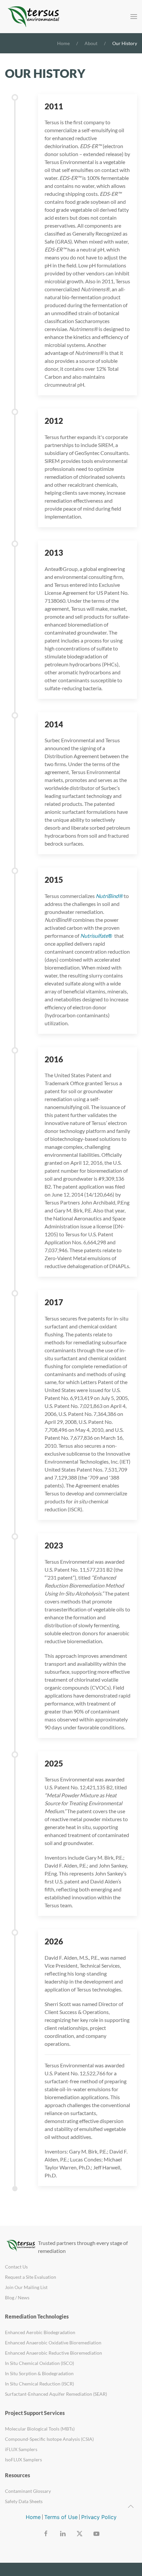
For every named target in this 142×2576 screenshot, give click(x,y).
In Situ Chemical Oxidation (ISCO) (39, 2363)
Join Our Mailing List (26, 2287)
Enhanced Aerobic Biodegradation (40, 2332)
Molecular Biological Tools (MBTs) (40, 2429)
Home (33, 2517)
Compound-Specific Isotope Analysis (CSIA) (49, 2439)
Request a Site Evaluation (31, 2277)
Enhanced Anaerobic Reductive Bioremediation (53, 2353)
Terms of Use (61, 2517)
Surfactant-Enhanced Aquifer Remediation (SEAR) (56, 2394)
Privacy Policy (99, 2517)
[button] (134, 17)
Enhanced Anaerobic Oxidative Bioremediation (53, 2343)
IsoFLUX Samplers (23, 2460)
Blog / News (17, 2297)
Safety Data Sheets (24, 2501)
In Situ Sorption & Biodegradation (39, 2373)
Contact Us (16, 2267)
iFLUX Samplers (21, 2449)
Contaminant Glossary (28, 2491)
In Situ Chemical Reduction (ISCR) (39, 2384)
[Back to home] (35, 17)
